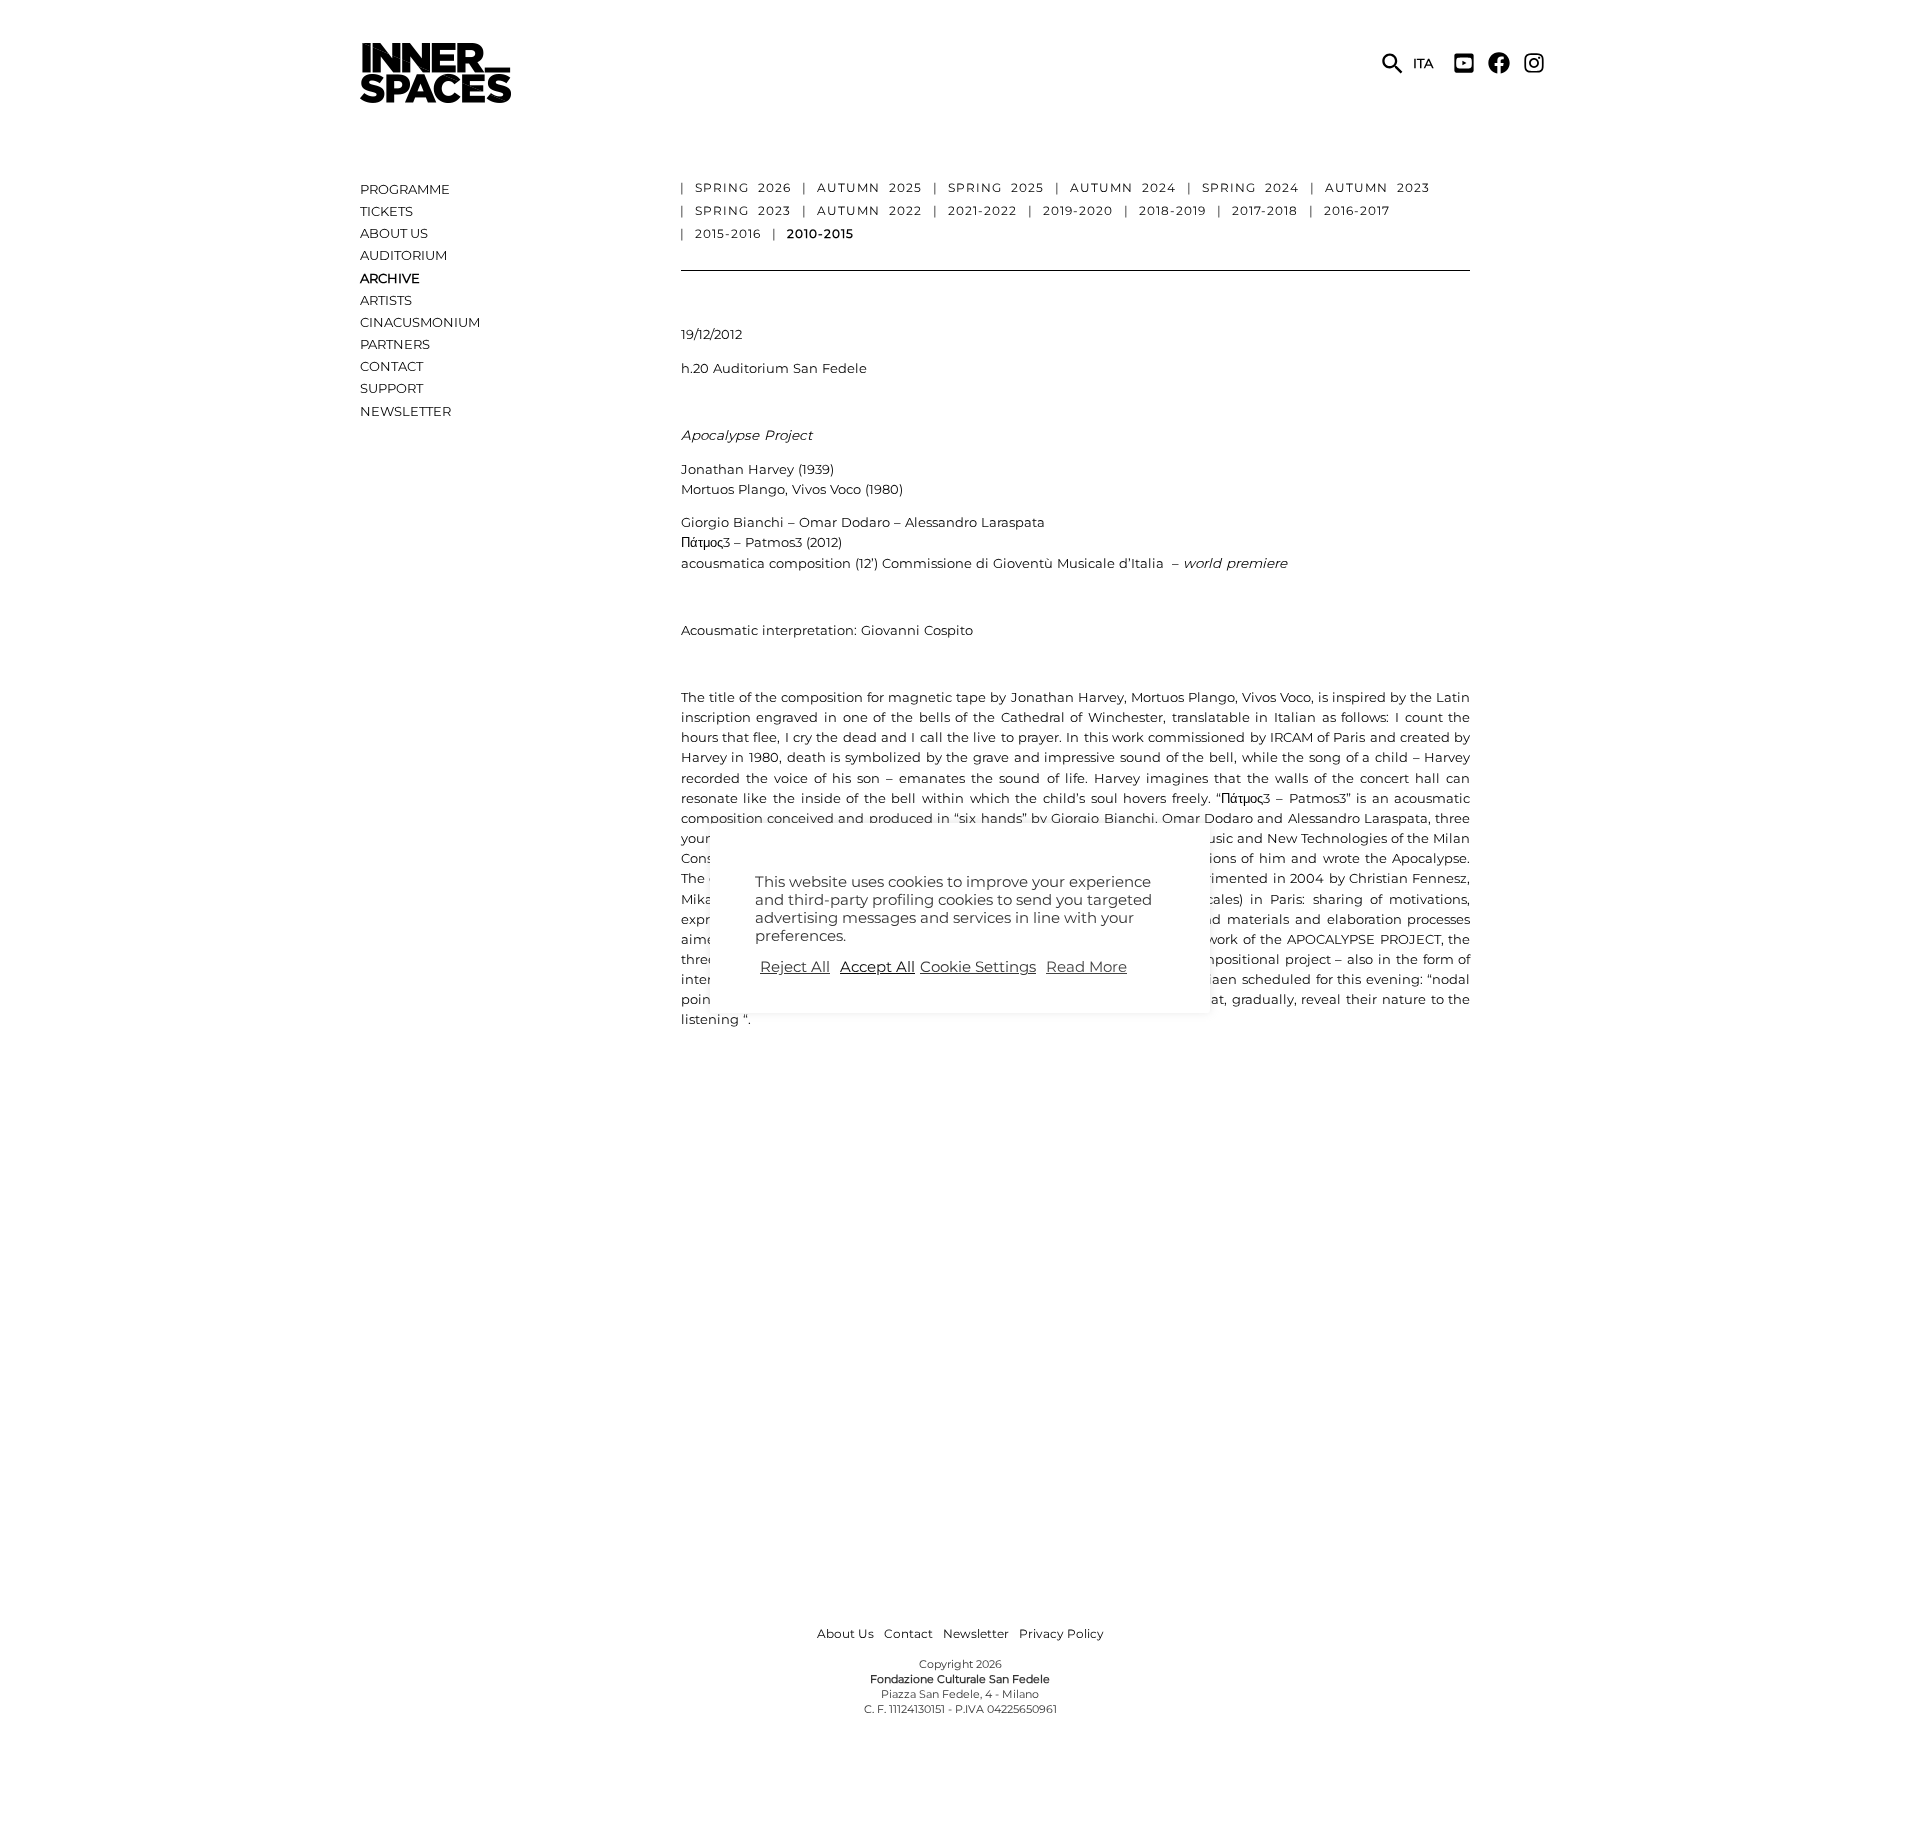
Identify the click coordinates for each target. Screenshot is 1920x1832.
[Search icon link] (1393, 65)
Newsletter (405, 411)
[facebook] (1504, 63)
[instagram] (1536, 63)
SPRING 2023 (743, 210)
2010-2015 (820, 233)
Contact (391, 366)
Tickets (386, 211)
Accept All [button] (877, 967)
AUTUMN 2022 (869, 210)
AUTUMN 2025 (869, 187)
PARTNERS (395, 344)
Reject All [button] (795, 967)
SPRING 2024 (1250, 187)
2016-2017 (1357, 210)
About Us (394, 233)
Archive (390, 278)
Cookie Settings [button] (978, 967)
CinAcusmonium (420, 322)
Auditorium (403, 255)
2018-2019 (1172, 210)
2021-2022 (982, 210)
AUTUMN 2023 (1377, 187)
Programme (405, 189)
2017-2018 (1265, 210)
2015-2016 (728, 233)
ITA (1423, 63)
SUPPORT (391, 388)
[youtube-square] (1469, 63)
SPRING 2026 (743, 187)
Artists (386, 300)
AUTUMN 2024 (1123, 187)
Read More (1086, 967)
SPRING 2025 (996, 187)
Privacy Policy (1061, 1633)
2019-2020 (1078, 210)
